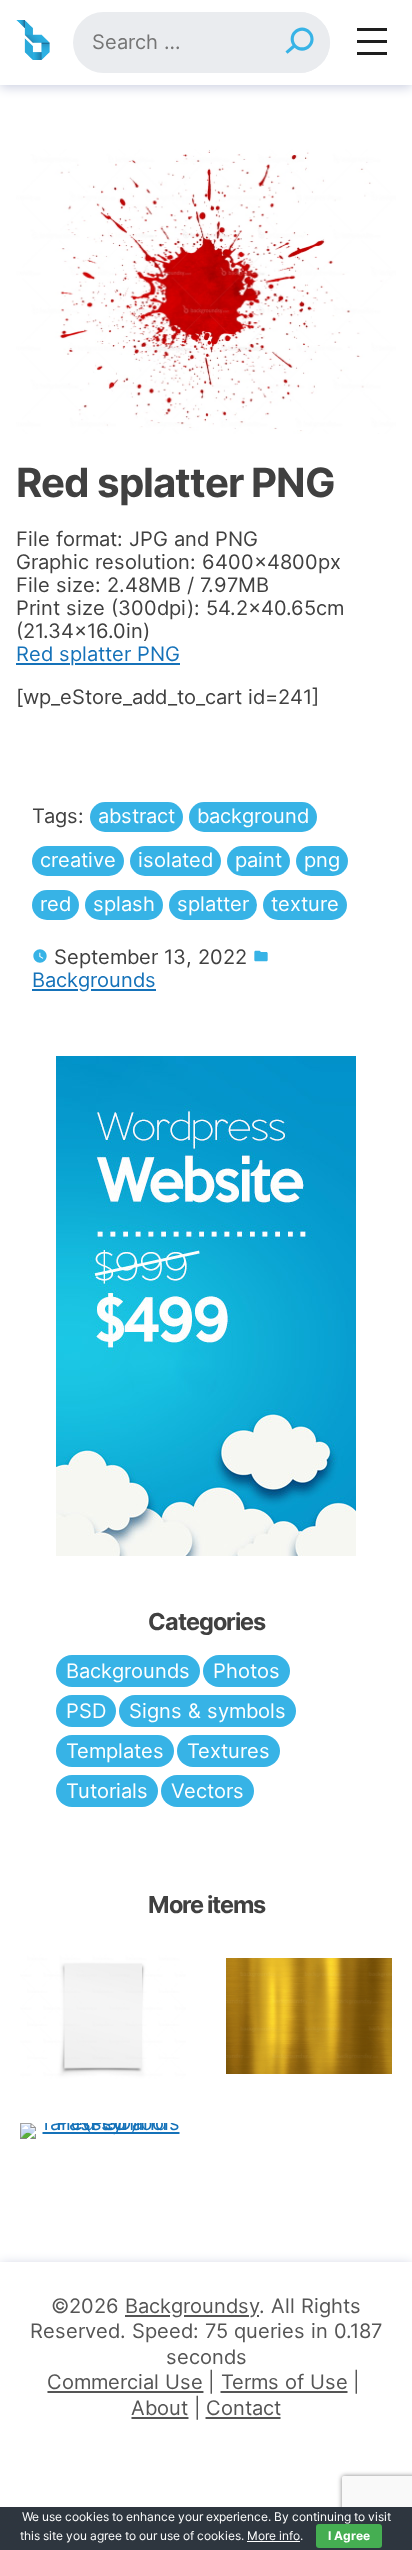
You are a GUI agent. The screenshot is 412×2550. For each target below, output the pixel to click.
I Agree (349, 2535)
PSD (86, 1711)
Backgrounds (94, 980)
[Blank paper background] (103, 2016)
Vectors (207, 1791)
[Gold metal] (309, 2016)
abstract (136, 816)
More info (273, 2535)
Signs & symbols (207, 1711)
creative (78, 860)
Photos (246, 1671)
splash (124, 904)
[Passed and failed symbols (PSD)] (103, 2130)
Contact (243, 2408)
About (159, 2408)
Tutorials (107, 1791)
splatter (213, 904)
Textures (228, 1751)
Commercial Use (125, 2382)
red (55, 904)
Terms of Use (284, 2382)
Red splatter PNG (98, 654)
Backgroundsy (192, 2306)
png (322, 860)
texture (305, 904)
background (253, 816)
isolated (175, 860)
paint (258, 860)
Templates (115, 1751)
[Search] (299, 42)
